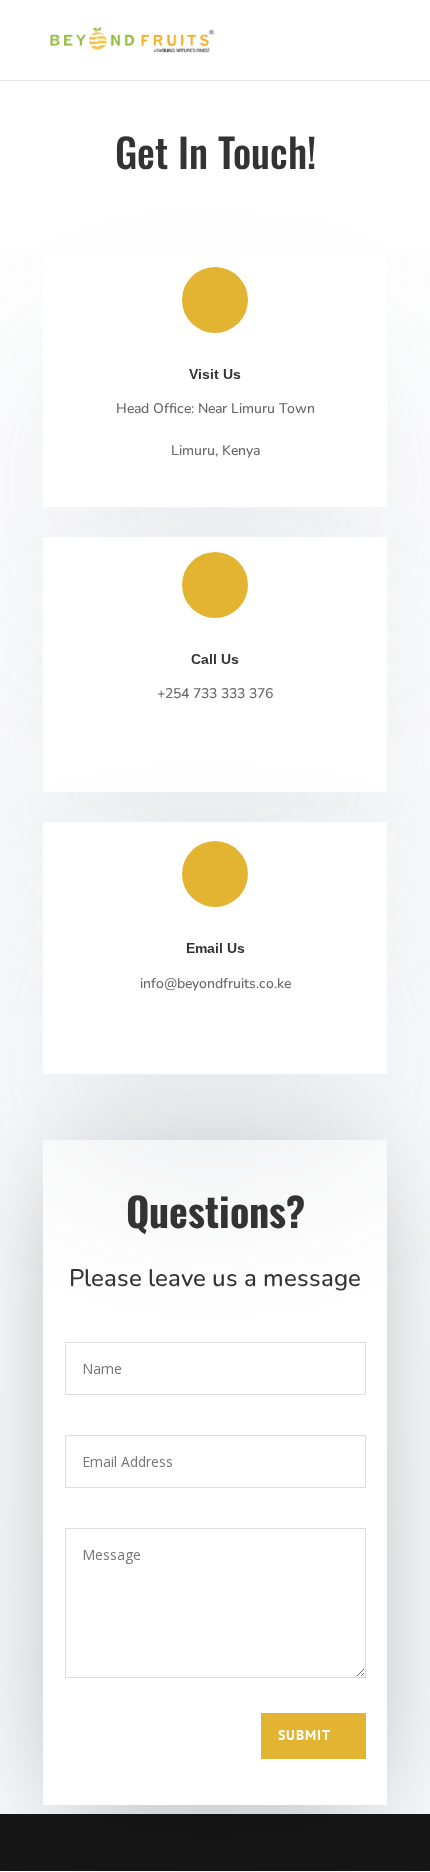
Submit (304, 1735)
